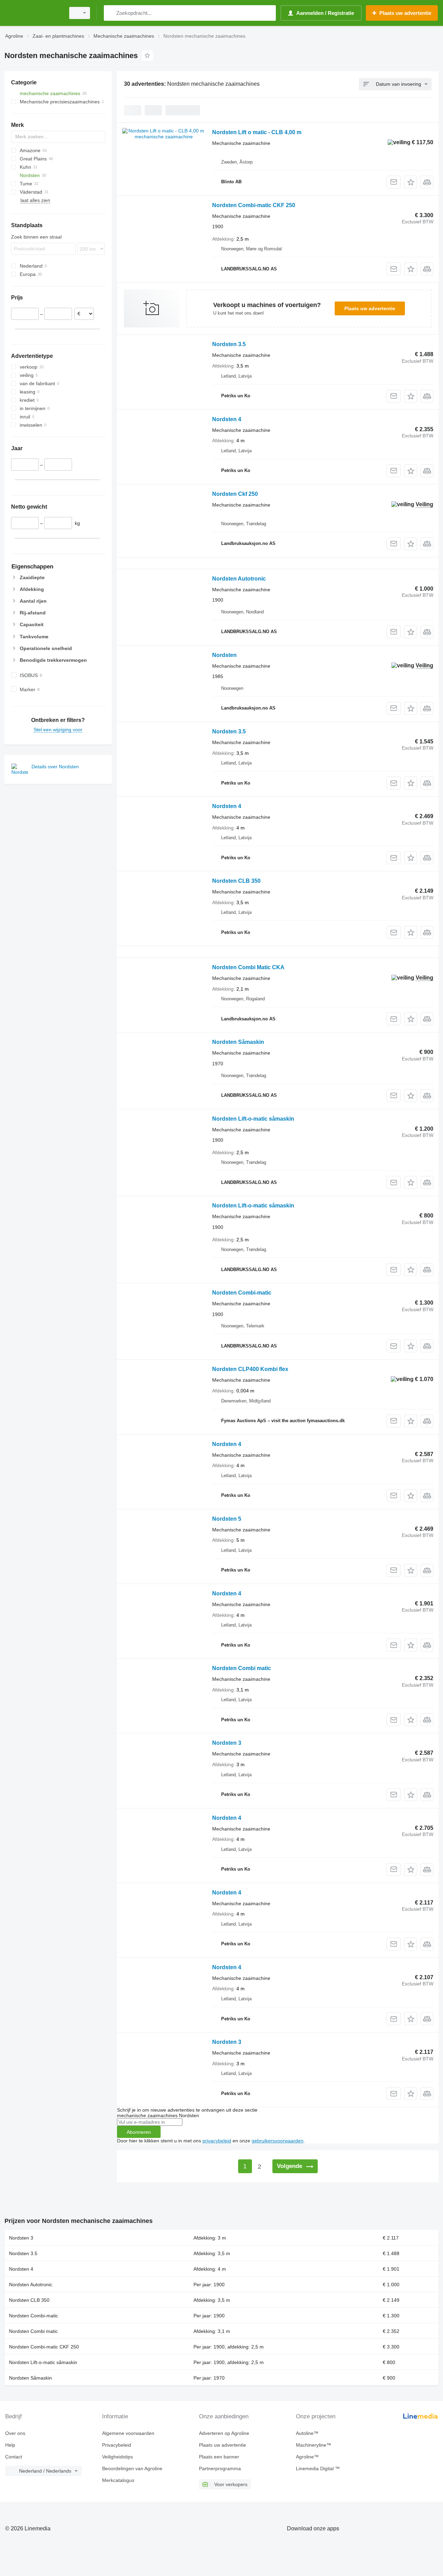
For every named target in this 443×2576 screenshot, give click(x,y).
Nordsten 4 (227, 419)
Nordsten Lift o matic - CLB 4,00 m (257, 132)
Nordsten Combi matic (242, 1668)
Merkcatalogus (118, 2480)
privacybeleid (217, 2141)
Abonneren (139, 2132)
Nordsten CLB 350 (236, 881)
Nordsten (224, 655)
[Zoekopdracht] (111, 13)
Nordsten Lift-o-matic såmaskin (253, 1119)
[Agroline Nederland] (33, 13)
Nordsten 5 (227, 1519)
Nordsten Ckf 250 (235, 494)
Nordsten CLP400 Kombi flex (250, 1369)
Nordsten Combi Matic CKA (248, 967)
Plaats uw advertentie (370, 308)
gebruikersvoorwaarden (278, 2141)
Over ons (15, 2433)
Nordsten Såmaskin (238, 1042)
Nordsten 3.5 (229, 344)
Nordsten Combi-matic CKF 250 (254, 205)
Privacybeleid (117, 2445)
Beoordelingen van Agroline (132, 2468)
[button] (411, 182)
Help (10, 2445)
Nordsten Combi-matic (242, 1293)
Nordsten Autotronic (239, 579)
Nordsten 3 (227, 1743)
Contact (14, 2457)
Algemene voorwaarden (128, 2433)
